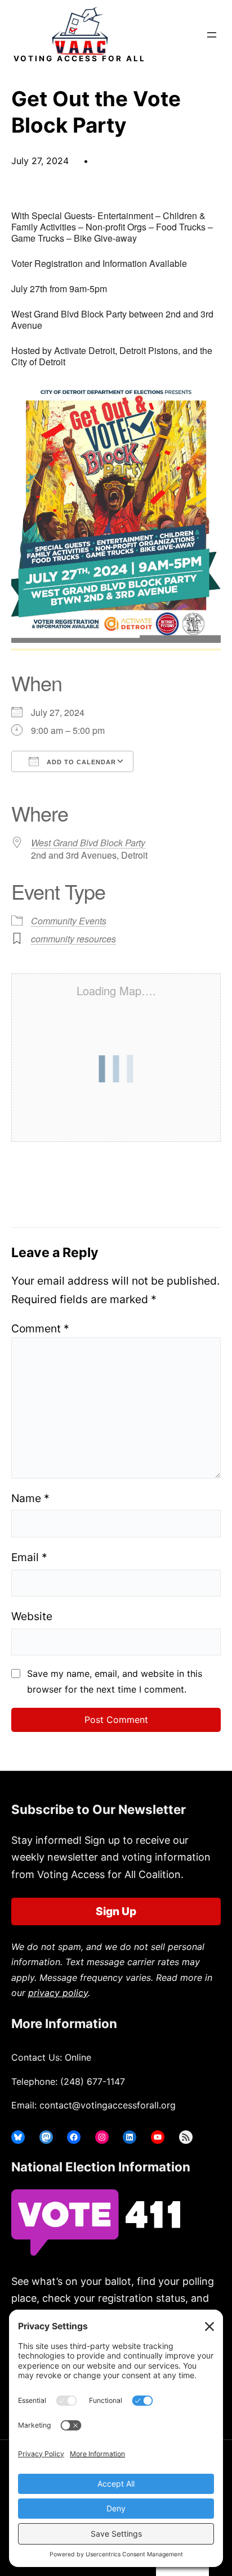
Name (30, 1498)
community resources (73, 939)
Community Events (69, 921)
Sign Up (116, 1911)
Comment (40, 1328)
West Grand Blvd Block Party (88, 843)
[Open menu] (212, 35)
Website (32, 1616)
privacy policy (58, 1993)
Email (29, 1557)
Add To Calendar (80, 762)
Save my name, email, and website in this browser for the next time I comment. (115, 1681)
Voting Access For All (80, 58)
